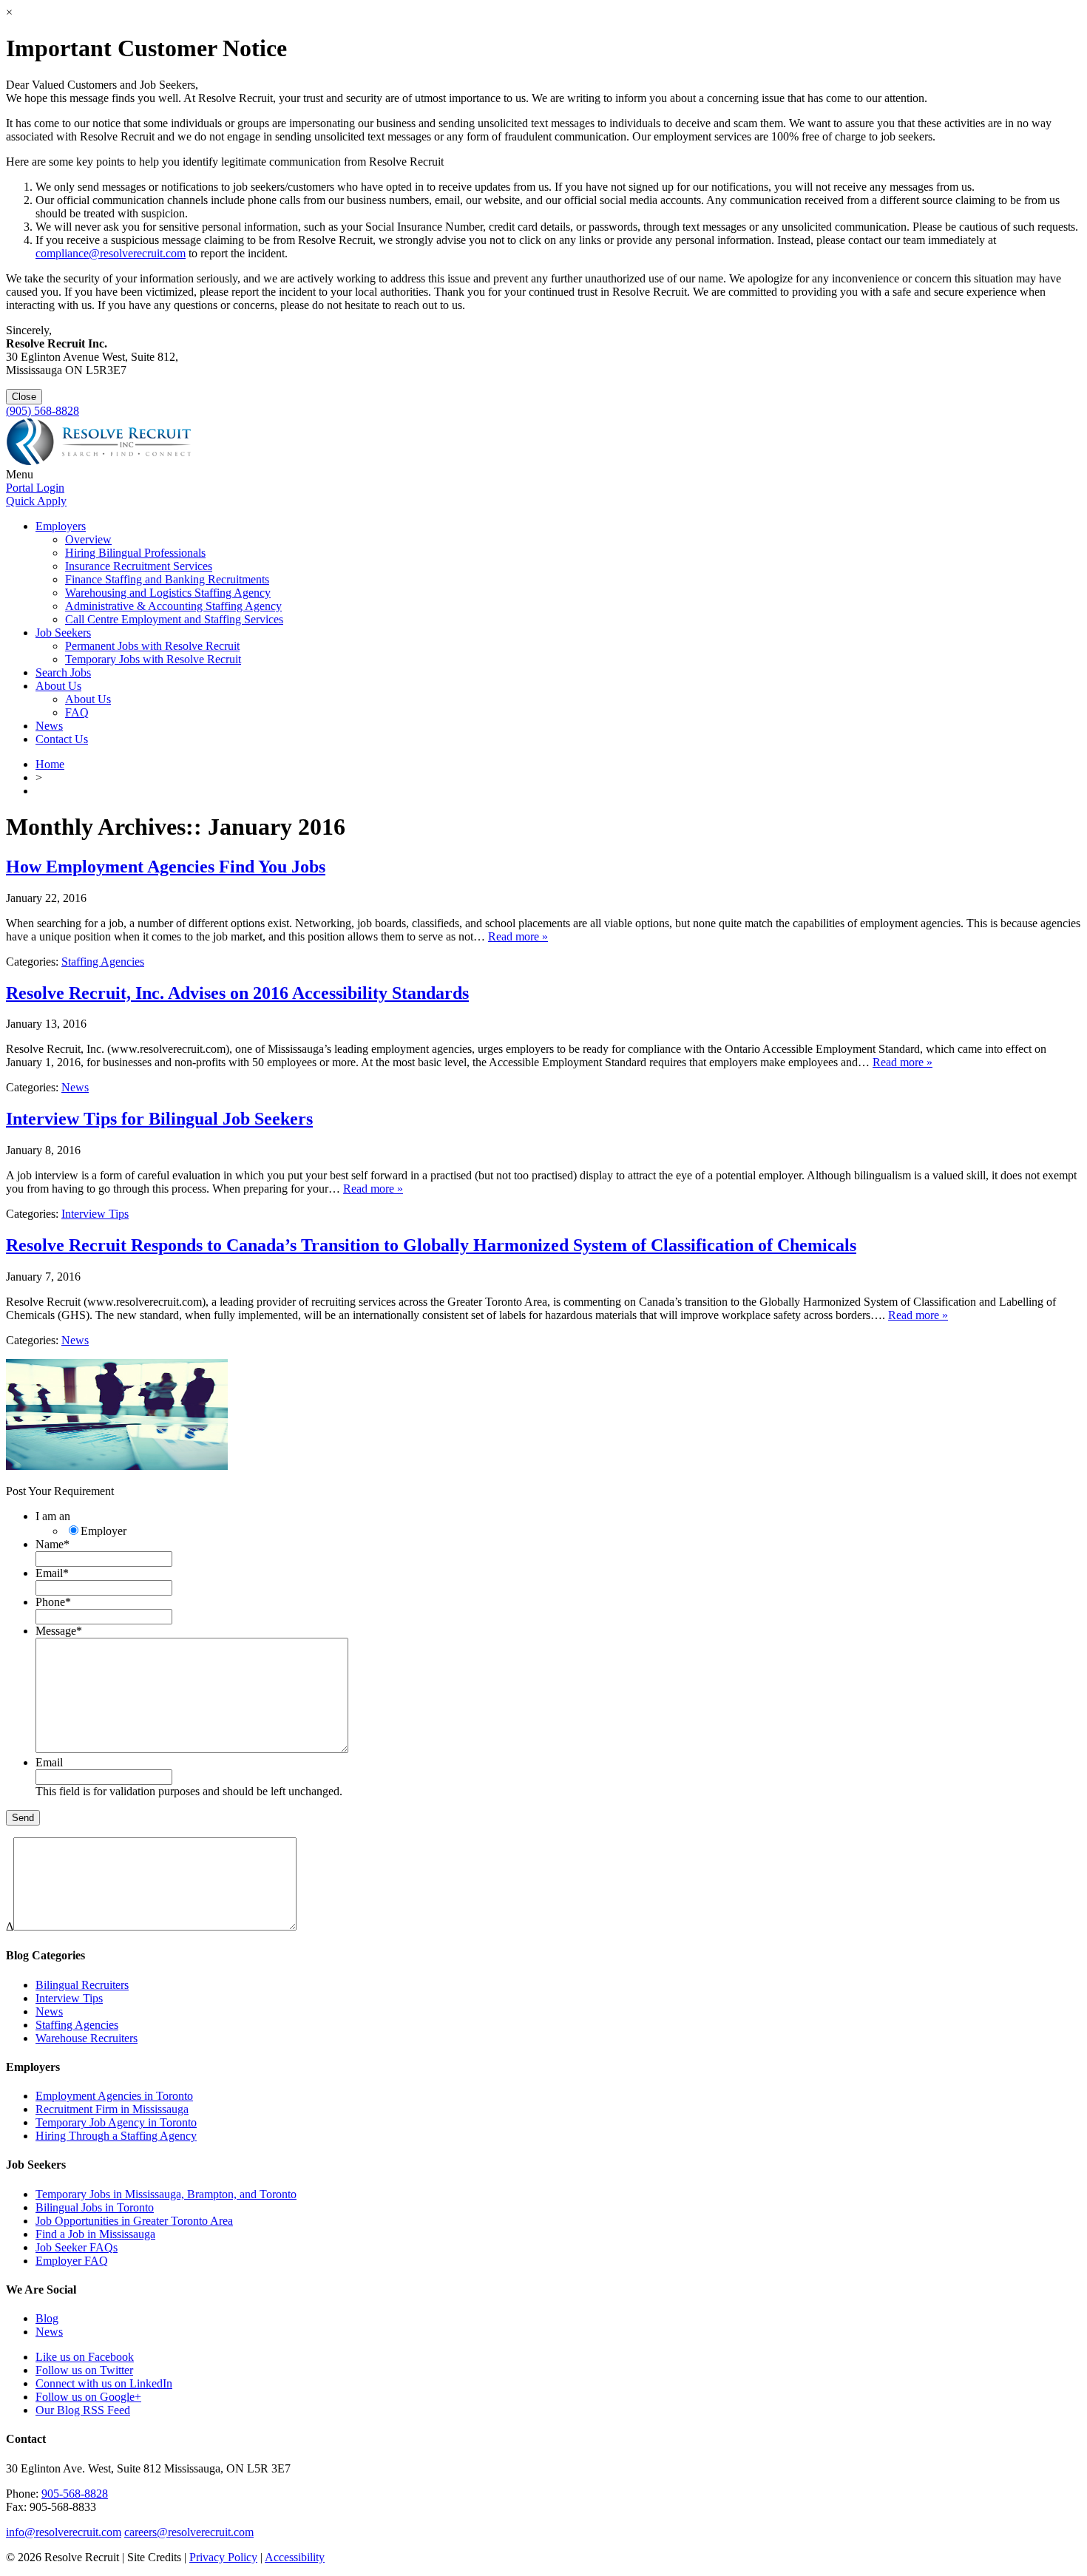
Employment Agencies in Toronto (114, 2096)
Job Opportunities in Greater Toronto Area (134, 2221)
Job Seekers (63, 633)
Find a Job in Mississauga (95, 2234)
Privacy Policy (223, 2557)
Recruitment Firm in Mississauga (112, 2109)
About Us (58, 686)
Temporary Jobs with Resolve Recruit (153, 659)
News (49, 726)
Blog (47, 2318)
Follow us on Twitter (84, 2370)
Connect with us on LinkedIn (104, 2383)
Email (52, 1573)
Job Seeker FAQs (77, 2247)
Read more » (518, 936)
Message (59, 1631)
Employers (61, 526)
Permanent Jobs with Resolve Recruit (152, 646)
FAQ (77, 712)
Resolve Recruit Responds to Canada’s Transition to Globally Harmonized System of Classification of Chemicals (431, 1245)
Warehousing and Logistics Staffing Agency (168, 593)
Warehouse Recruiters (87, 2038)
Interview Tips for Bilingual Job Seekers (159, 1119)
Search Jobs (63, 672)
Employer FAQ (72, 2261)
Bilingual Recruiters (82, 1985)
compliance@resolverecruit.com (111, 253)
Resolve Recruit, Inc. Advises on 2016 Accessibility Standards (237, 993)
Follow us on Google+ (88, 2397)
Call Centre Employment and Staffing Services (174, 619)
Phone (53, 1602)
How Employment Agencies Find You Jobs (166, 867)
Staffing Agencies (103, 962)
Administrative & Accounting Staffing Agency (173, 606)
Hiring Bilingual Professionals (135, 553)
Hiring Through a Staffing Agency (116, 2136)
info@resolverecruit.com (64, 2532)
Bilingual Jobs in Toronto (95, 2207)
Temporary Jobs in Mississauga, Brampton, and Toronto (166, 2194)
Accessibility (295, 2557)
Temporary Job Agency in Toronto (116, 2122)
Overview (88, 539)
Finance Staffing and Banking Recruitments (167, 579)
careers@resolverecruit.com (189, 2532)
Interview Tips (95, 1214)
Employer (104, 1531)
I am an (53, 1516)
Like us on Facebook (85, 2357)
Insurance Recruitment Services (139, 566)
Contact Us (62, 739)
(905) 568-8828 (43, 411)
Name (53, 1544)
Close (24, 397)
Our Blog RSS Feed (83, 2410)
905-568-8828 (75, 2494)
